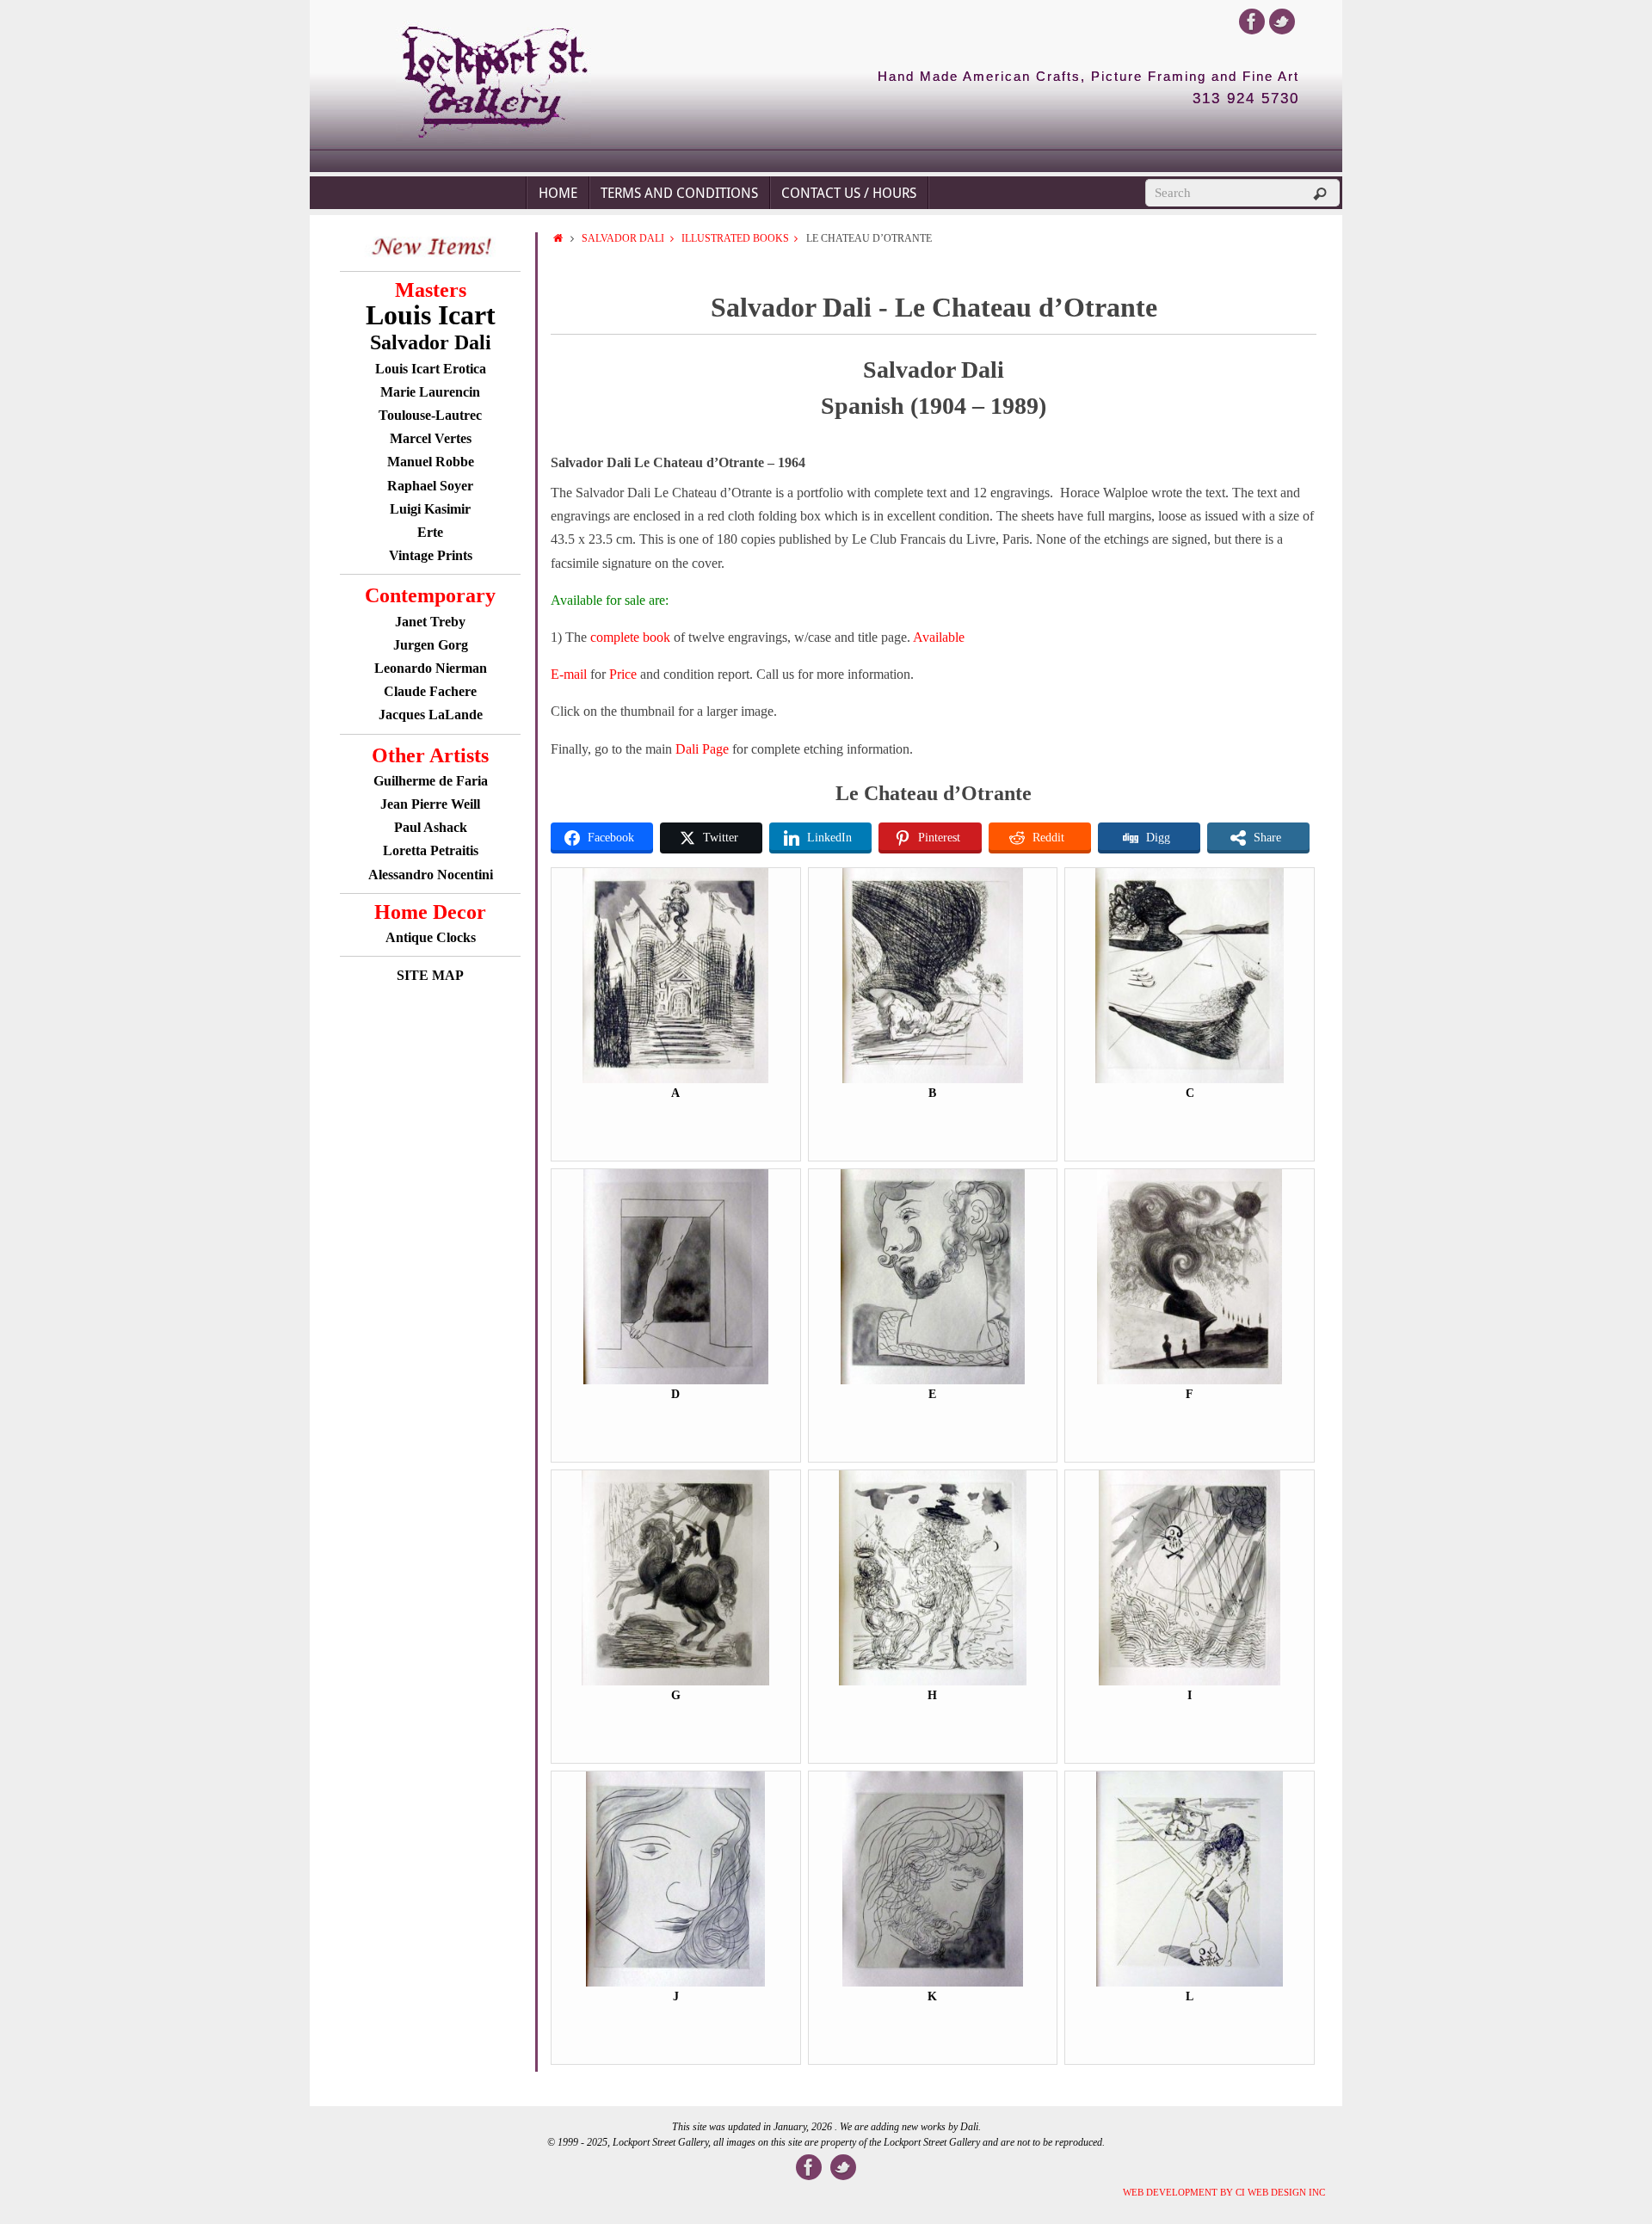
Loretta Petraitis (431, 850)
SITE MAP (430, 975)
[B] (933, 1079)
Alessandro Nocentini (431, 875)
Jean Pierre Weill (430, 804)
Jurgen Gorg (431, 645)
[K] (933, 1983)
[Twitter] (1282, 22)
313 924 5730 (1246, 99)
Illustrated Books (735, 238)
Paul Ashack (431, 827)
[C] (1190, 1079)
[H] (933, 1682)
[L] (1190, 1983)
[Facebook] (1252, 22)
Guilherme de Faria (431, 781)
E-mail (569, 674)
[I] (1190, 1682)
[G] (675, 1682)
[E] (932, 1380)
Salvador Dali (623, 238)
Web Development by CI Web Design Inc (1224, 2192)
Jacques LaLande (431, 715)
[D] (676, 1380)
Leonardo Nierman (431, 668)
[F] (1190, 1380)
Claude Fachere (430, 691)
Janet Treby (430, 622)
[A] (675, 1079)
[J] (675, 1983)
